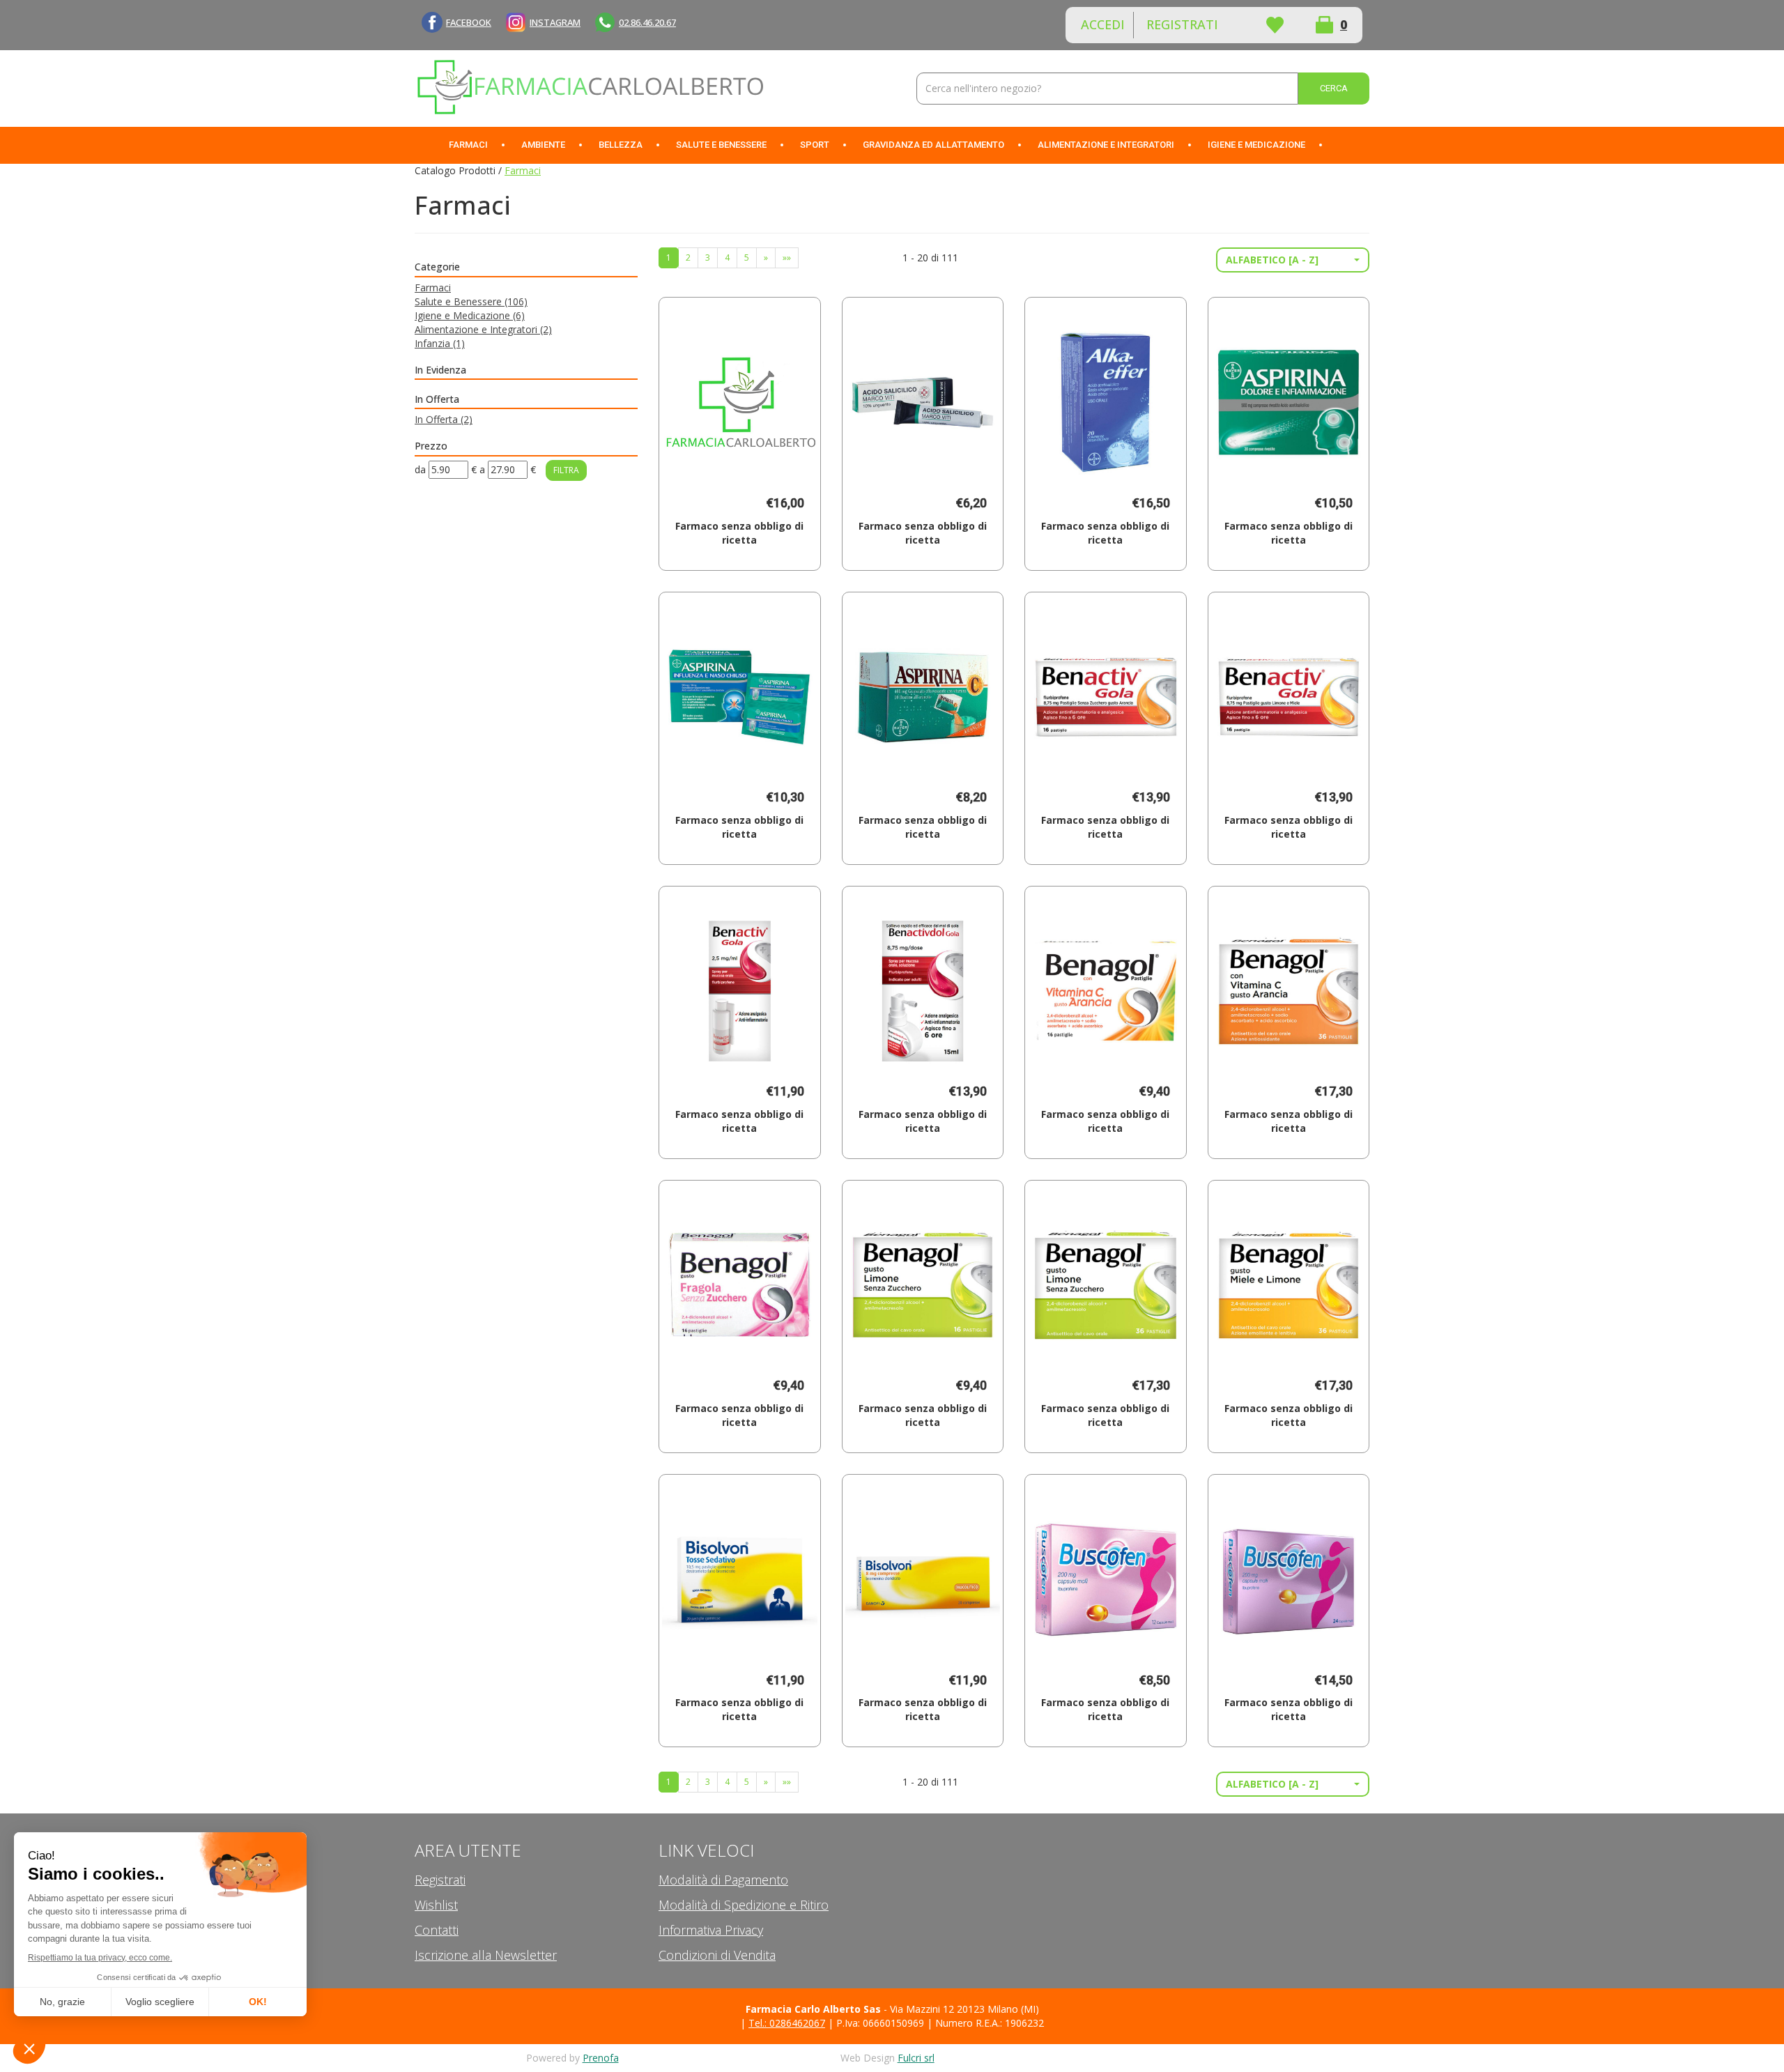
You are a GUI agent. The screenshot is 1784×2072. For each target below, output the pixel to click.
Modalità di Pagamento (723, 1880)
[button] (1293, 260)
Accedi (1103, 24)
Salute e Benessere (471, 301)
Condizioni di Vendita (717, 1955)
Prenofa (601, 2058)
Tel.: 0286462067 (787, 2023)
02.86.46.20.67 (647, 22)
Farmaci (433, 287)
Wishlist (1275, 25)
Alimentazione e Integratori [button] (1106, 145)
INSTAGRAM (555, 22)
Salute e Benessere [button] (721, 145)
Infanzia (440, 343)
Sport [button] (815, 145)
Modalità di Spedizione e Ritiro (744, 1905)
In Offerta (444, 419)
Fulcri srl (916, 2058)
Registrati (1182, 24)
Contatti (437, 1930)
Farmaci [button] (468, 145)
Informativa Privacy (711, 1930)
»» (787, 258)
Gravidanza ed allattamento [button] (933, 145)
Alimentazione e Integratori (483, 329)
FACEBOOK (469, 22)
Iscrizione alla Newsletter (486, 1955)
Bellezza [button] (621, 145)
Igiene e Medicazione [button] (1256, 145)
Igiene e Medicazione (470, 315)
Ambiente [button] (543, 145)
